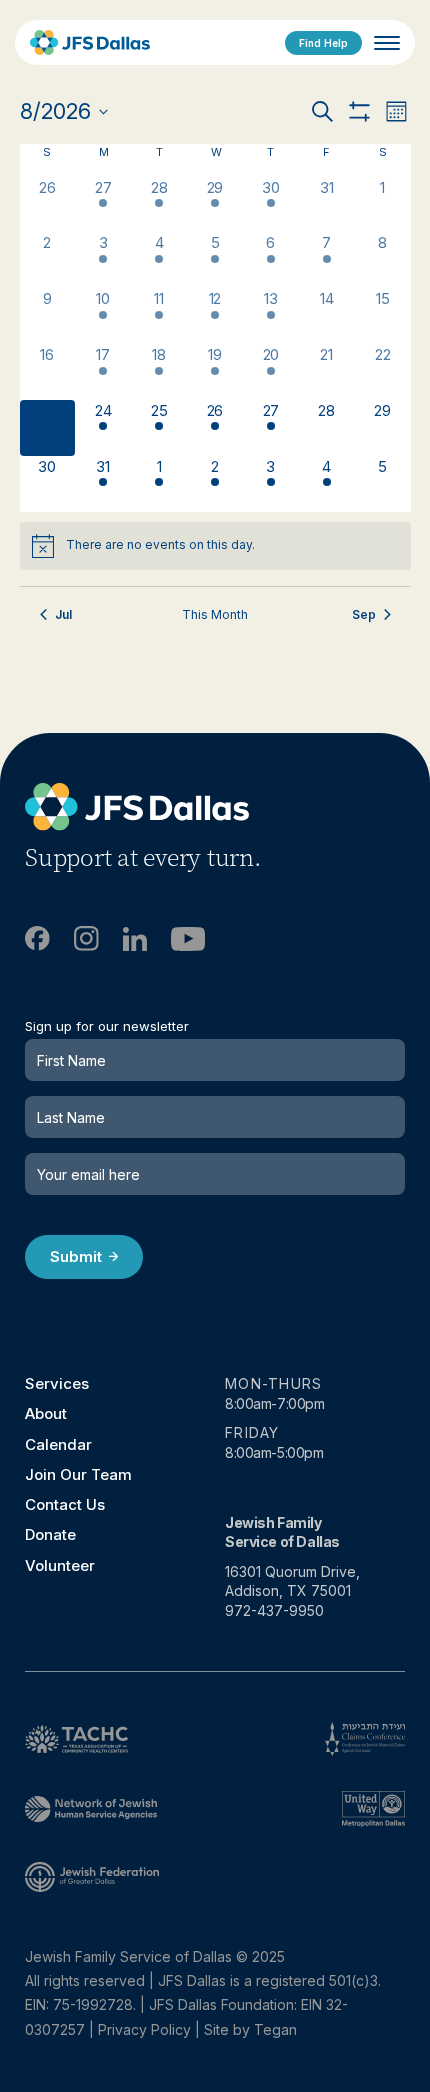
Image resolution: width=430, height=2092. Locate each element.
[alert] (215, 546)
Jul (63, 614)
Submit (76, 1256)
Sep (364, 614)
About (46, 1413)
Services (57, 1383)
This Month (215, 614)
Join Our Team (78, 1474)
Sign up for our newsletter (107, 1026)
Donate (50, 1534)
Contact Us (65, 1504)
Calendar (58, 1444)
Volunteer (60, 1565)
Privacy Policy (144, 2029)
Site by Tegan (250, 2029)
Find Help (323, 43)
